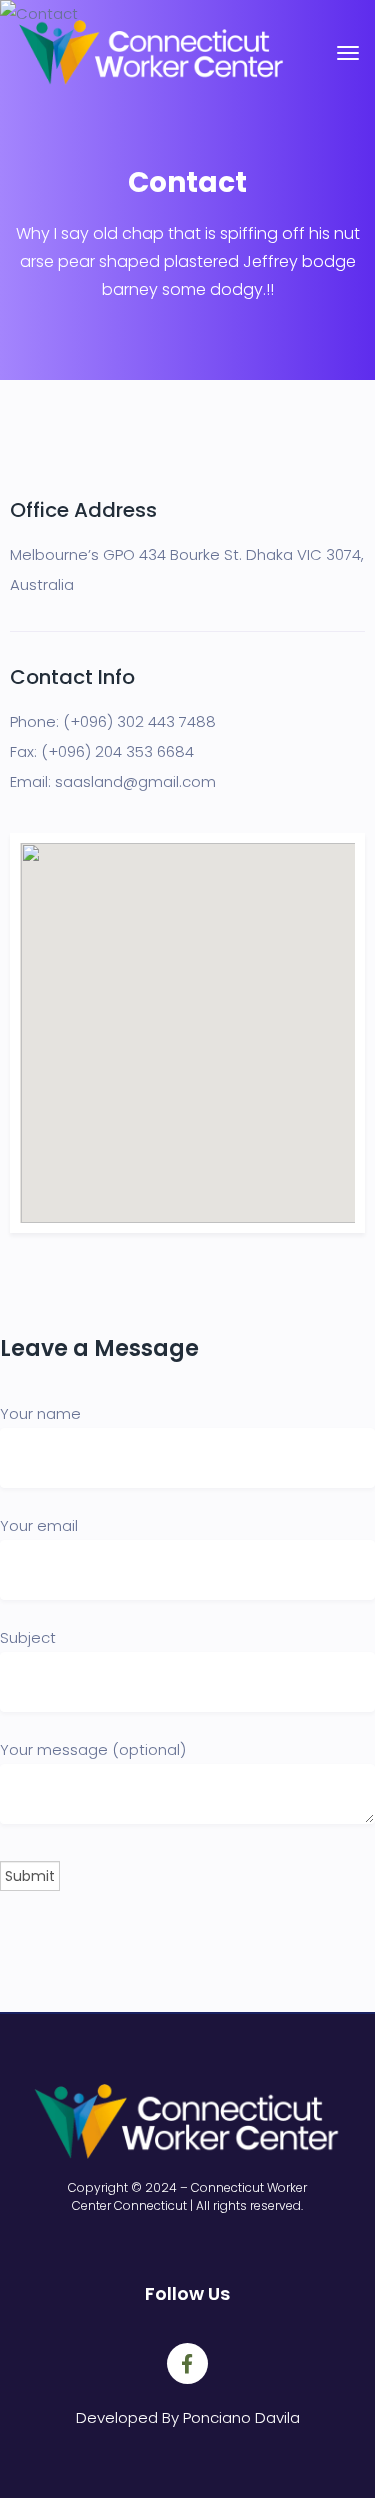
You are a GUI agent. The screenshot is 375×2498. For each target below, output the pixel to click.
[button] (188, 1021)
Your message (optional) (93, 1749)
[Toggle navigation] (348, 63)
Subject (28, 1637)
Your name (40, 1413)
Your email (39, 1525)
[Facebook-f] (188, 2364)
